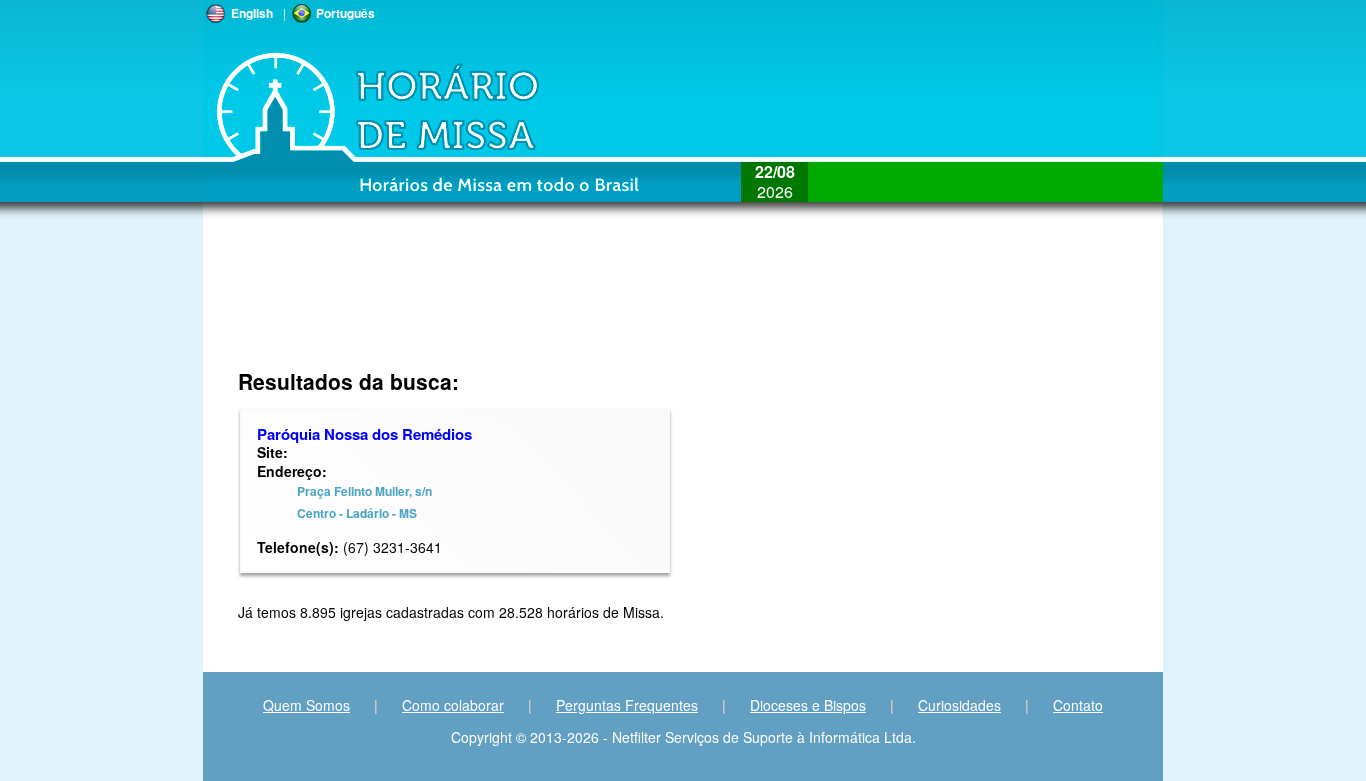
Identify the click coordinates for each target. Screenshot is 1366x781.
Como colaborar (453, 705)
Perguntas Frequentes (627, 705)
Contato (1078, 705)
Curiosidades (959, 705)
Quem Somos (306, 705)
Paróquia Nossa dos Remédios (364, 434)
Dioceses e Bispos (808, 705)
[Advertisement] (549, 305)
